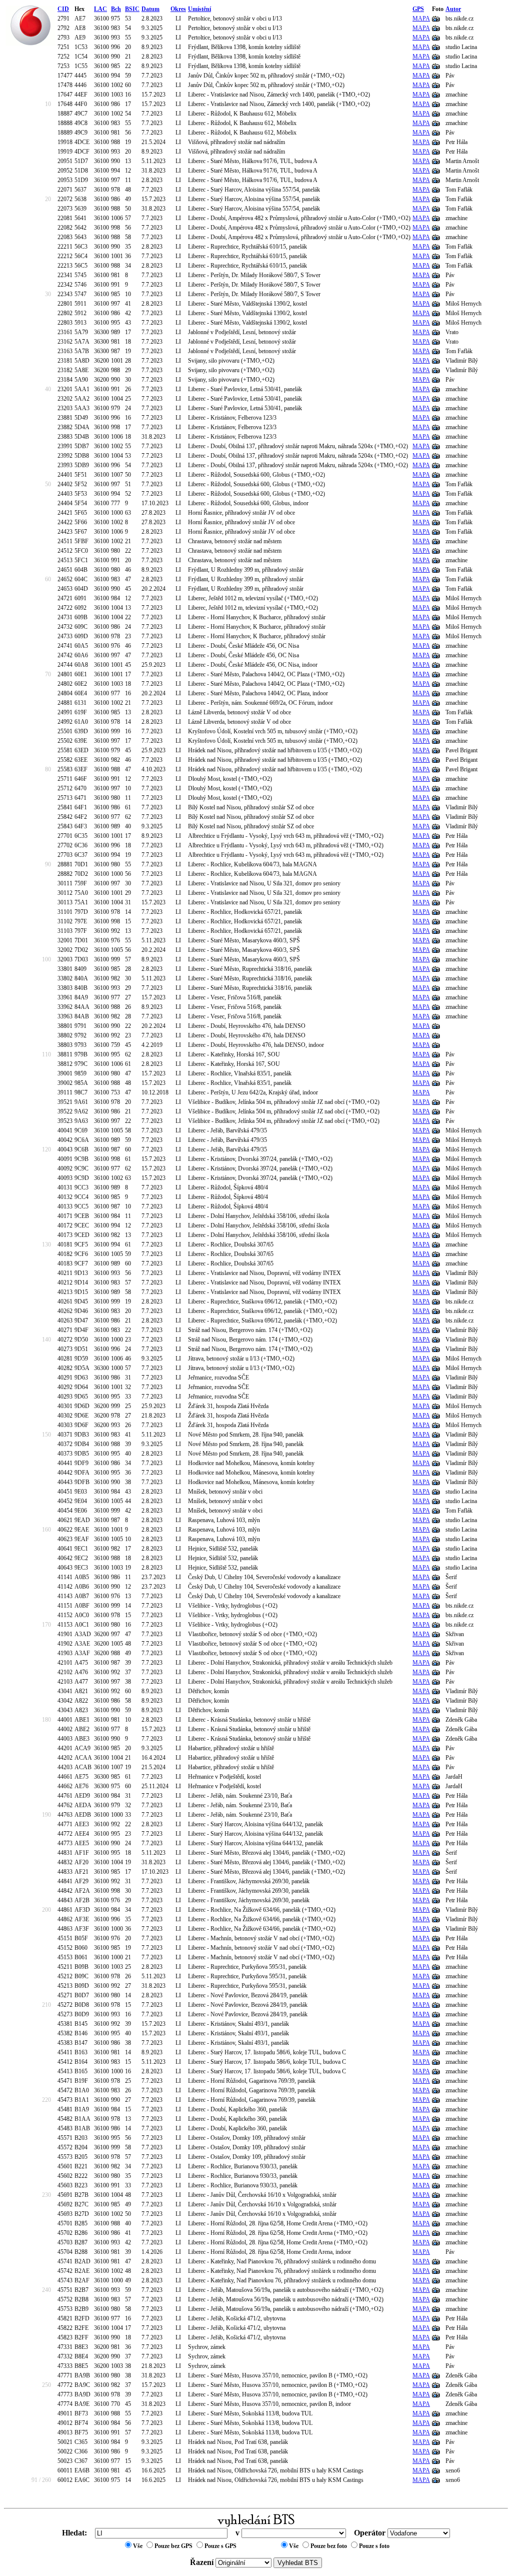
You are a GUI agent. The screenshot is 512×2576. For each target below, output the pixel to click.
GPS (418, 9)
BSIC (132, 9)
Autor (453, 9)
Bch (116, 9)
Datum (150, 9)
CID (63, 9)
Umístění (199, 9)
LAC (100, 9)
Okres (178, 9)
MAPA (421, 19)
